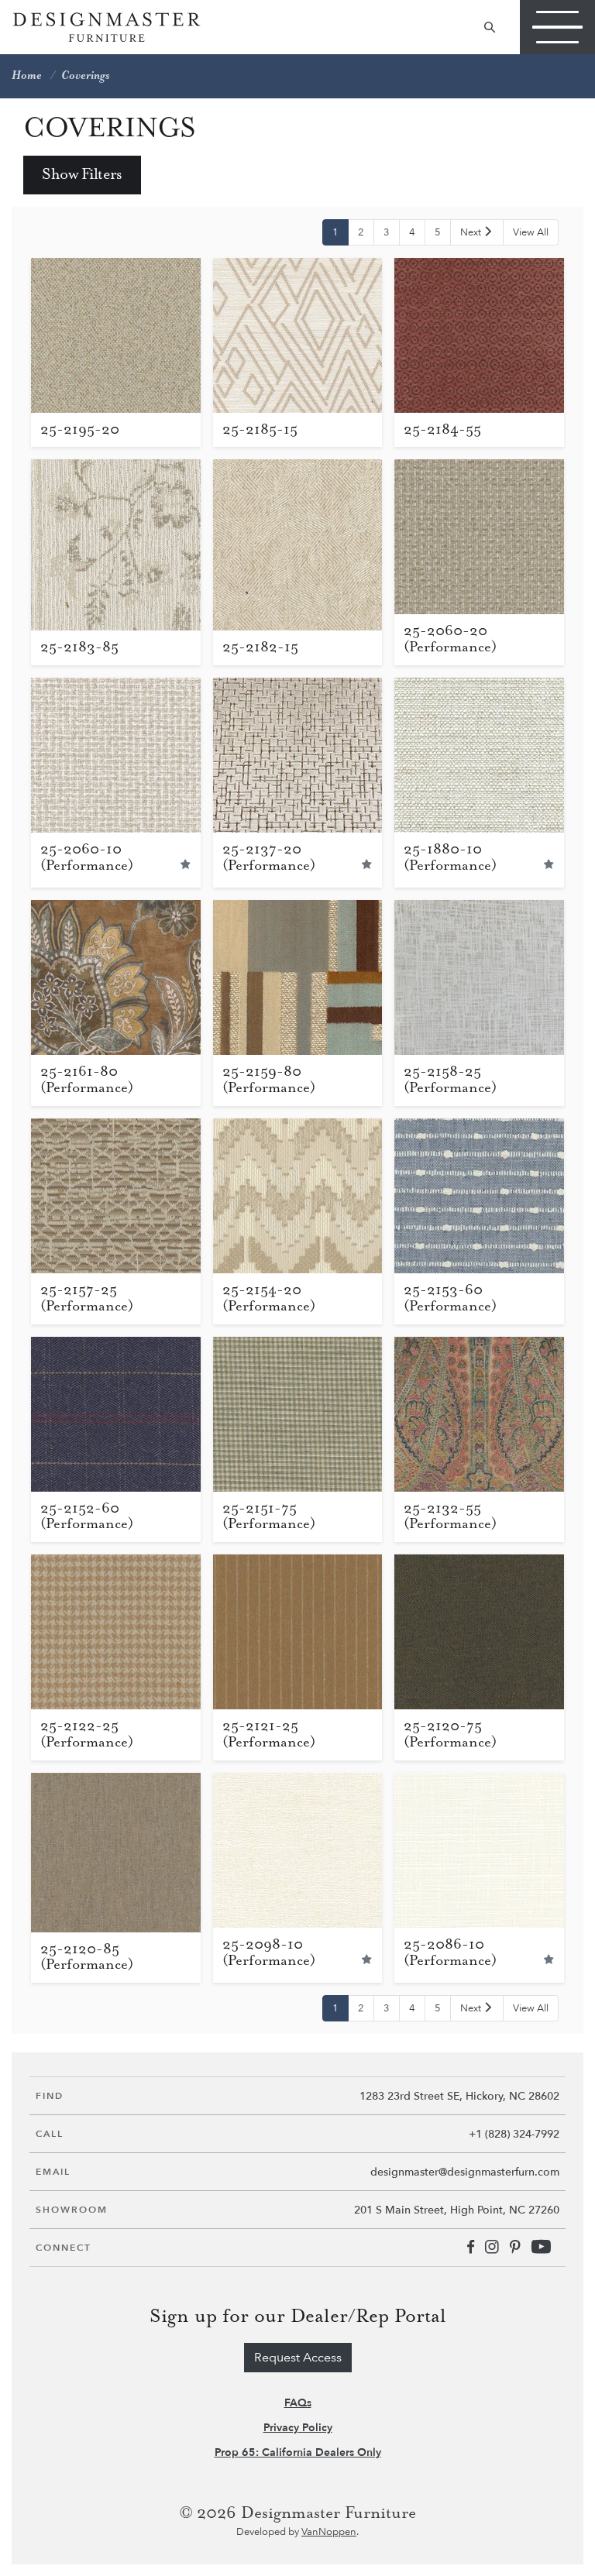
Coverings (85, 76)
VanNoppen (329, 2532)
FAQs (298, 2403)
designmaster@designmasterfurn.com (465, 2172)
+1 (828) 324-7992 (514, 2134)
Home (27, 76)
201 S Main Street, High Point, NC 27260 (457, 2210)
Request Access (298, 2358)
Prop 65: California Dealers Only (298, 2452)
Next (472, 232)
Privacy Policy (298, 2428)
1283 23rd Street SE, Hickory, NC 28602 (459, 2096)
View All (531, 232)
